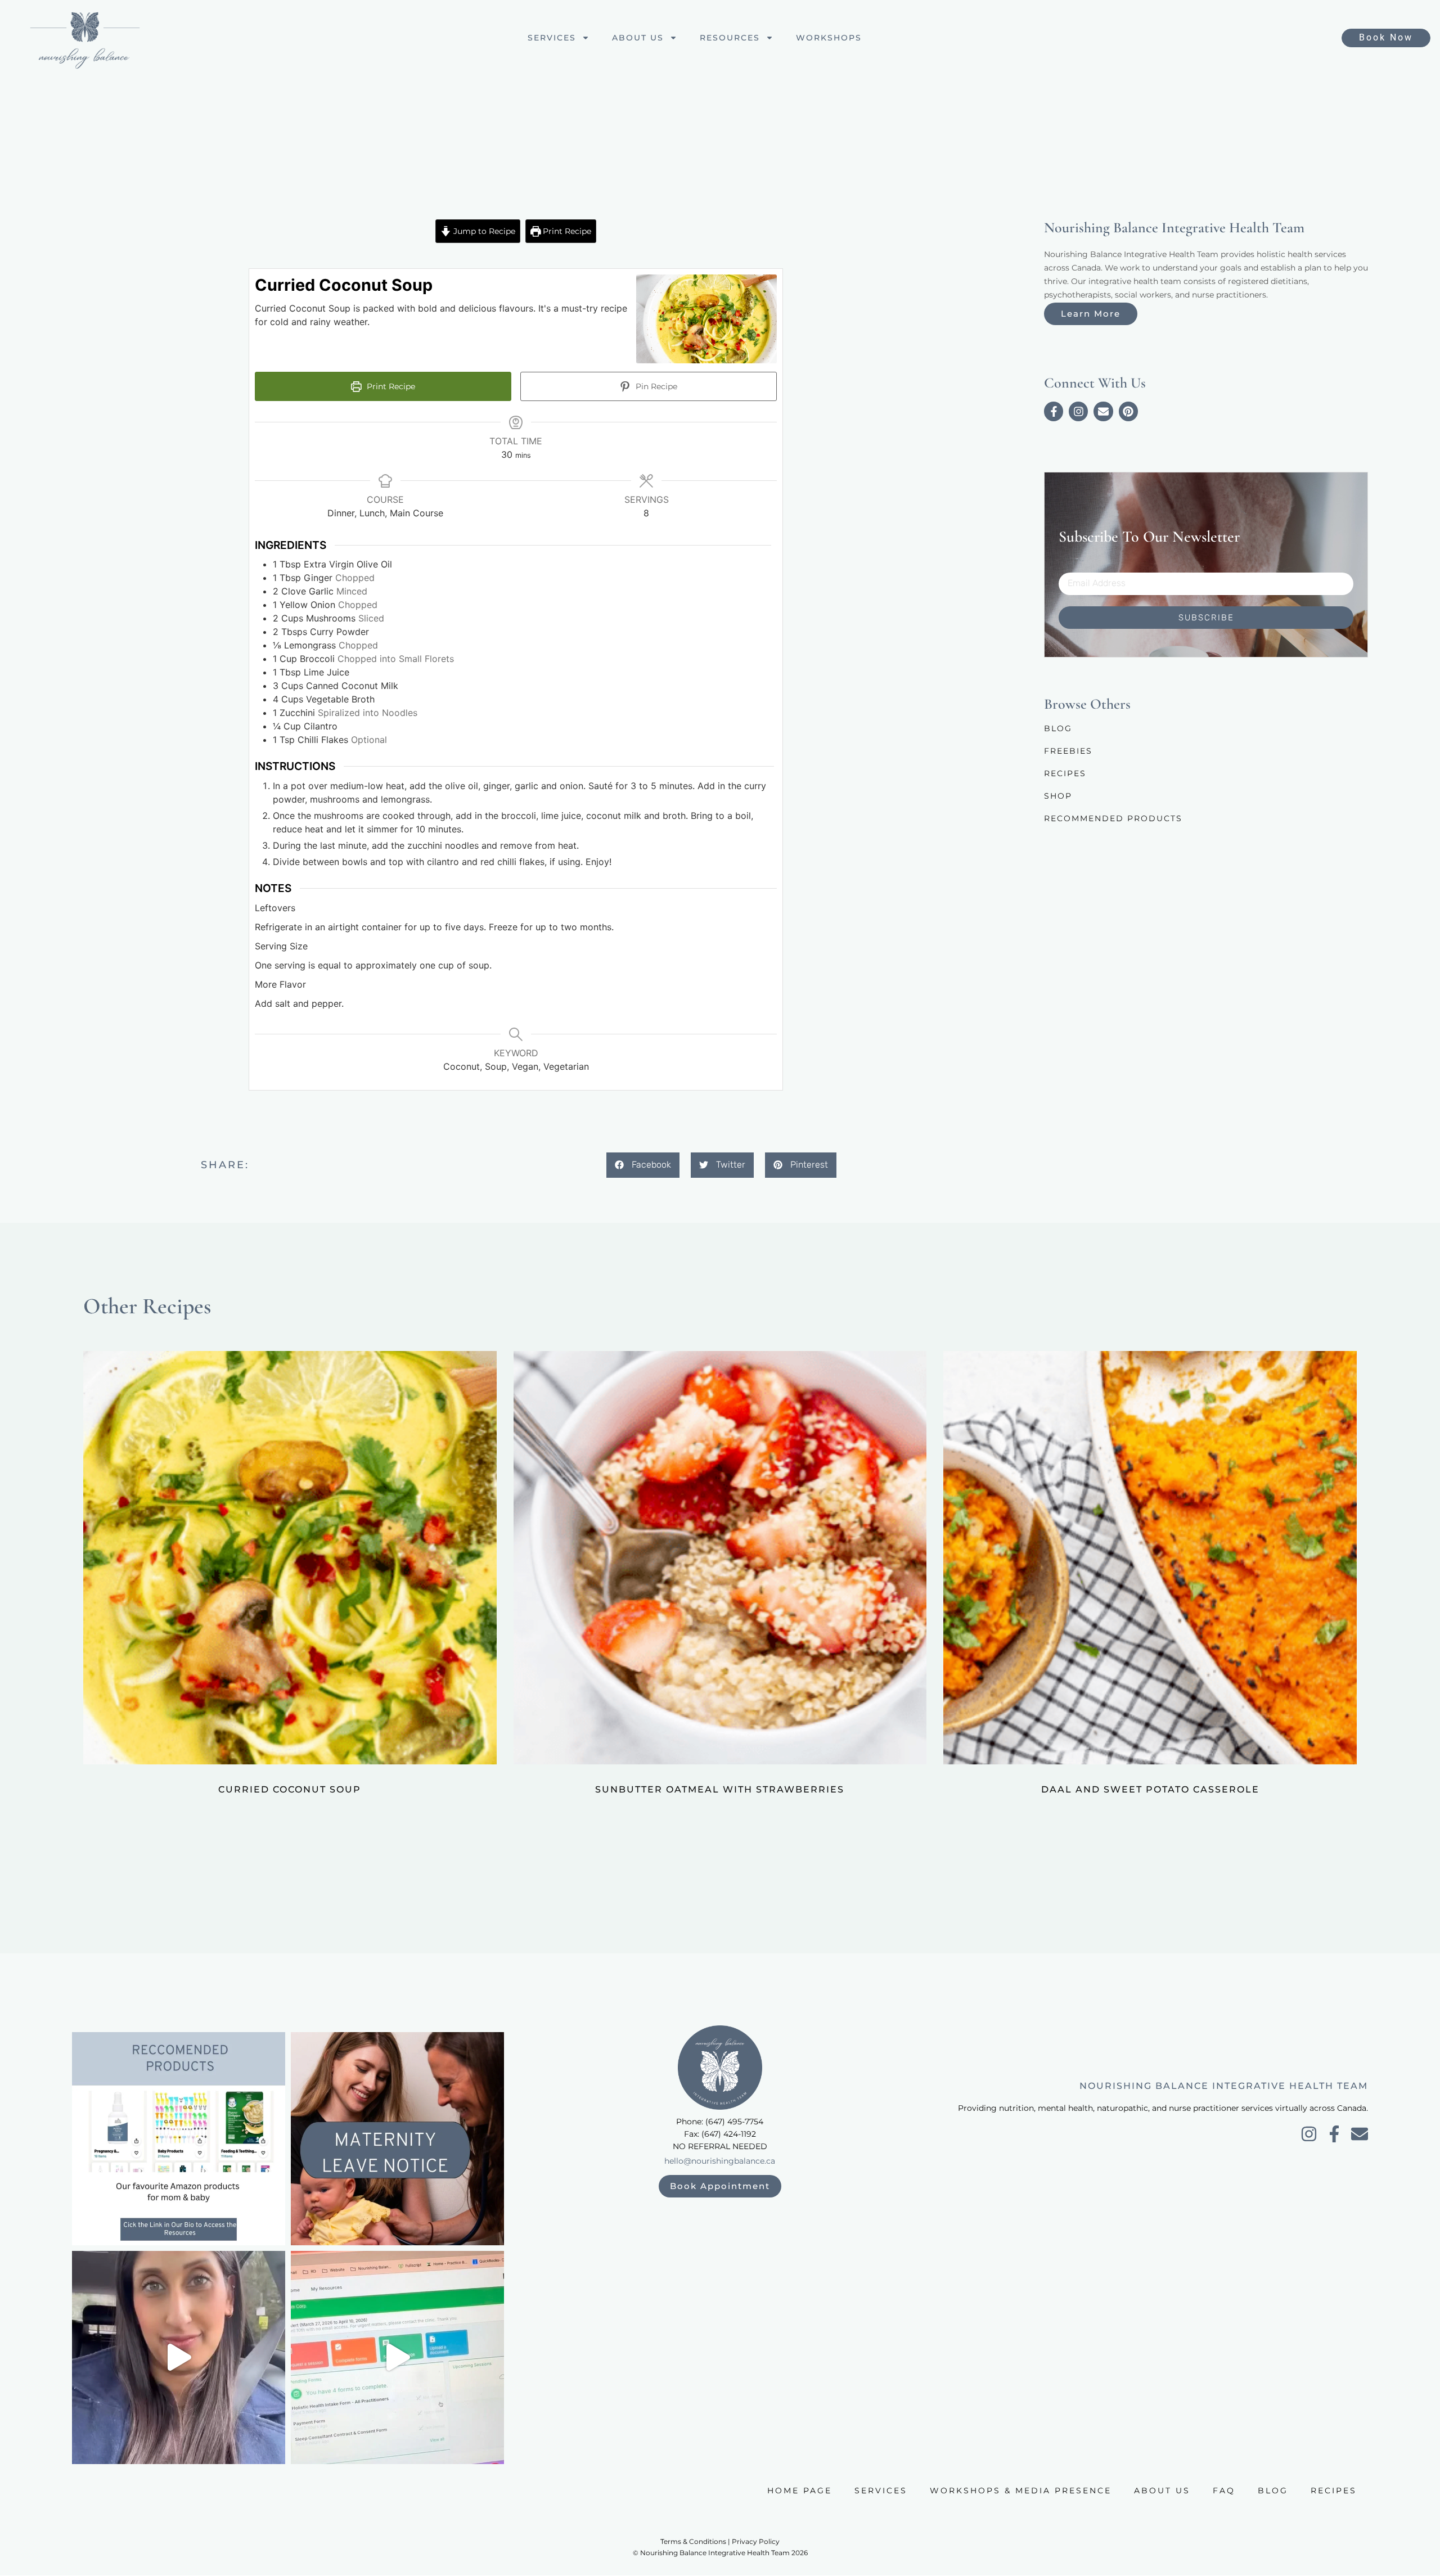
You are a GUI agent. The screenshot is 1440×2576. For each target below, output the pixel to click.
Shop (1058, 796)
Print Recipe (566, 231)
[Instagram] (1078, 411)
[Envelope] (1103, 411)
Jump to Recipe (483, 231)
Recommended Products (1113, 818)
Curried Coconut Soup (290, 1789)
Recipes (1065, 773)
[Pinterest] (1128, 411)
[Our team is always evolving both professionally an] (397, 2139)
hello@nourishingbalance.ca (720, 2161)
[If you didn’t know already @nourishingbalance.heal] (397, 2357)
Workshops (829, 38)
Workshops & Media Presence (1021, 2491)
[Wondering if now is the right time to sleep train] (179, 2357)
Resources (730, 38)
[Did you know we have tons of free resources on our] (179, 2139)
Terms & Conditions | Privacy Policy (720, 2541)
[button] (643, 1165)
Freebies (1068, 751)
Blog (1058, 728)
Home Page (800, 2491)
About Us (638, 38)
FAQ (1224, 2491)
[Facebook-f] (1054, 411)
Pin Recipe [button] (655, 386)
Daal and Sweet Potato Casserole (1150, 1789)
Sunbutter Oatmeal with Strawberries (720, 1789)
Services (552, 38)
